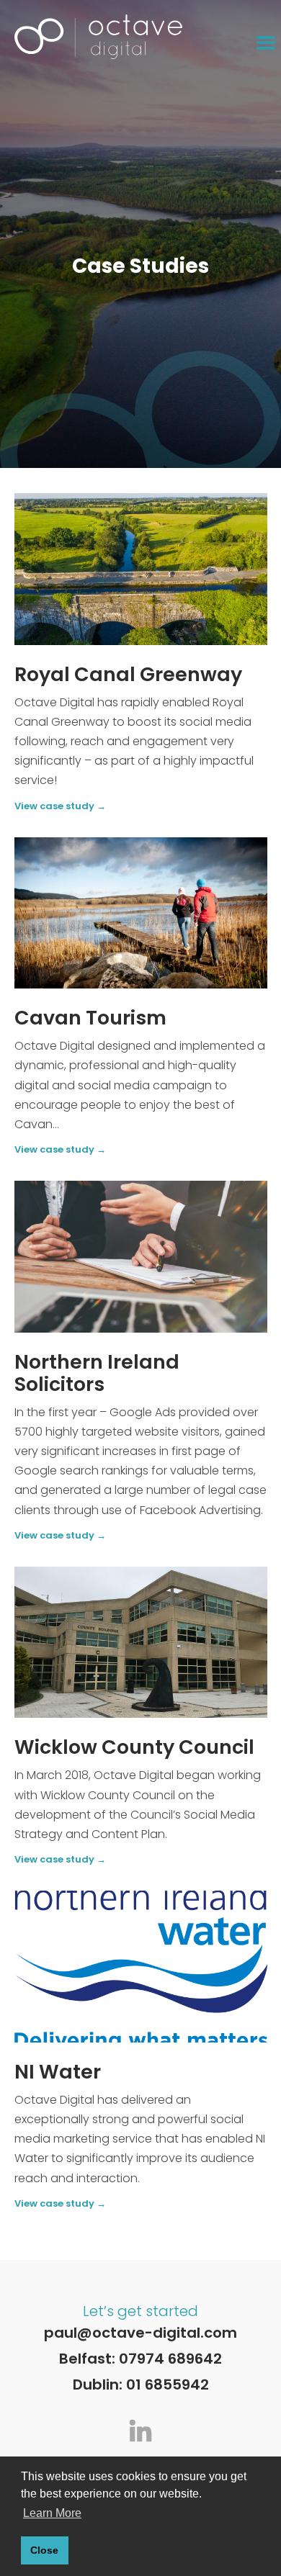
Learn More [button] (52, 2513)
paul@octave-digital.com (140, 2333)
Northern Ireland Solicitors (97, 1373)
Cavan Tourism (90, 1018)
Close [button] (44, 2550)
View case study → (60, 807)
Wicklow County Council (134, 1747)
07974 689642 (170, 2359)
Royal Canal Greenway (128, 674)
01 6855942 (168, 2384)
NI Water (58, 2072)
